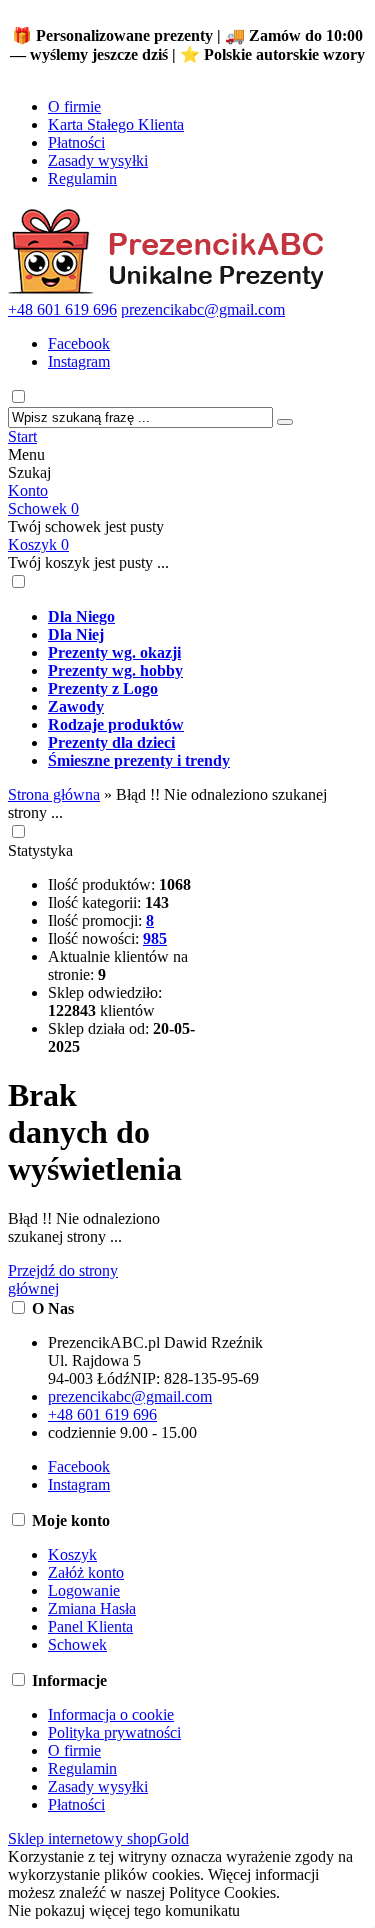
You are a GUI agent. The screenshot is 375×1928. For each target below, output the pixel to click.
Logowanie (84, 1590)
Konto (28, 490)
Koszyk (38, 544)
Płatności (76, 142)
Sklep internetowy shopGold (98, 1838)
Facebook (79, 343)
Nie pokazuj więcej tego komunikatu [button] (124, 1910)
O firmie (74, 106)
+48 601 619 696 (62, 309)
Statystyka (40, 850)
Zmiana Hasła (92, 1608)
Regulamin (82, 178)
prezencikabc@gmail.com (203, 309)
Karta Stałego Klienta (116, 124)
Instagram (79, 361)
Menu (26, 454)
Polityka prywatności (114, 1732)
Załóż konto (86, 1572)
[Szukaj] (285, 422)
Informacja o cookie (111, 1714)
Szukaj (29, 472)
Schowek (43, 508)
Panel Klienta (90, 1626)
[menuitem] (207, 617)
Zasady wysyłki (98, 160)
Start (22, 436)
